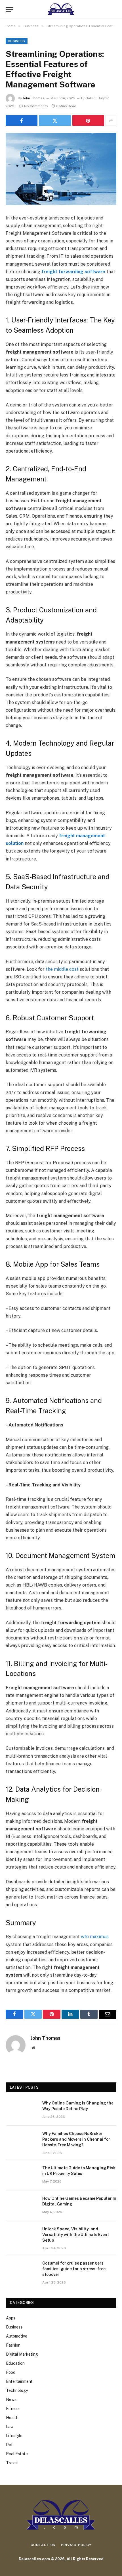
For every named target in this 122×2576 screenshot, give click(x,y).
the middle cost (62, 969)
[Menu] (9, 9)
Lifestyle (14, 2436)
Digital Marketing (22, 2354)
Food (11, 2372)
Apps (11, 2318)
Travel (12, 2463)
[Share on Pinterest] (88, 120)
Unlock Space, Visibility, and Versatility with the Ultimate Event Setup (76, 2235)
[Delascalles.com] (61, 9)
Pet (9, 2445)
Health (12, 2418)
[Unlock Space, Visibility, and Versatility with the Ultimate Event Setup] (22, 2236)
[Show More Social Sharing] (111, 120)
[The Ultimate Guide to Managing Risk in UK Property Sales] (22, 2175)
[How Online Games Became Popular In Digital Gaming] (22, 2206)
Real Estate (17, 2454)
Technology (17, 2390)
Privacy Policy (76, 2545)
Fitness (13, 2409)
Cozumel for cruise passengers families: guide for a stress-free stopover (74, 2269)
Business (17, 41)
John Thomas (34, 98)
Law (10, 2427)
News (11, 2399)
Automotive (17, 2336)
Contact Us (43, 2545)
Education (15, 2363)
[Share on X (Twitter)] (55, 120)
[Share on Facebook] (22, 120)
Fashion (13, 2345)
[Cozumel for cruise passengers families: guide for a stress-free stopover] (22, 2271)
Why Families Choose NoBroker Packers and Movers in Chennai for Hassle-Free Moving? (76, 2139)
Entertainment (19, 2381)
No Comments (36, 106)
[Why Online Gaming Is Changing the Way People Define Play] (22, 2110)
